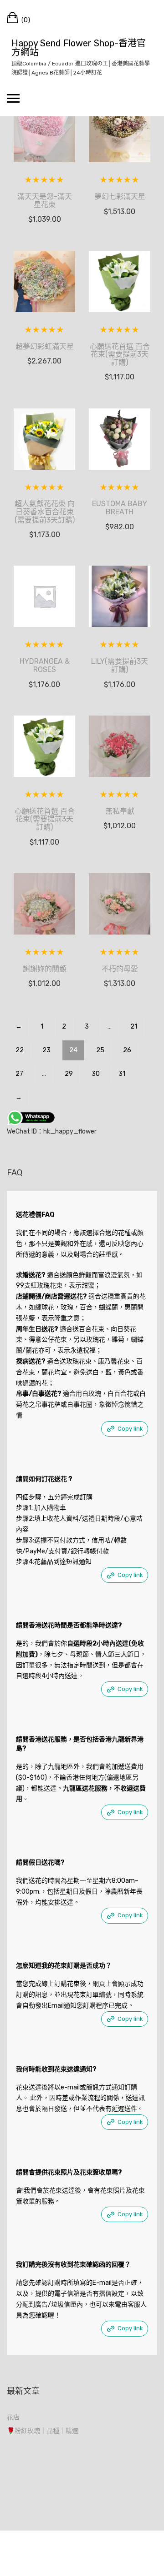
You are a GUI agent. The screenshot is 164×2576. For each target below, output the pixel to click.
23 (46, 1050)
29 (69, 1074)
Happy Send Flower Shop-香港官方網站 (79, 48)
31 (122, 1074)
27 (19, 1074)
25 (100, 1050)
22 (20, 1050)
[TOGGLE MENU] (13, 98)
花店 (13, 2417)
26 (127, 1050)
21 (134, 1027)
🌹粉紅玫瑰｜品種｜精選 (43, 2431)
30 (96, 1074)
